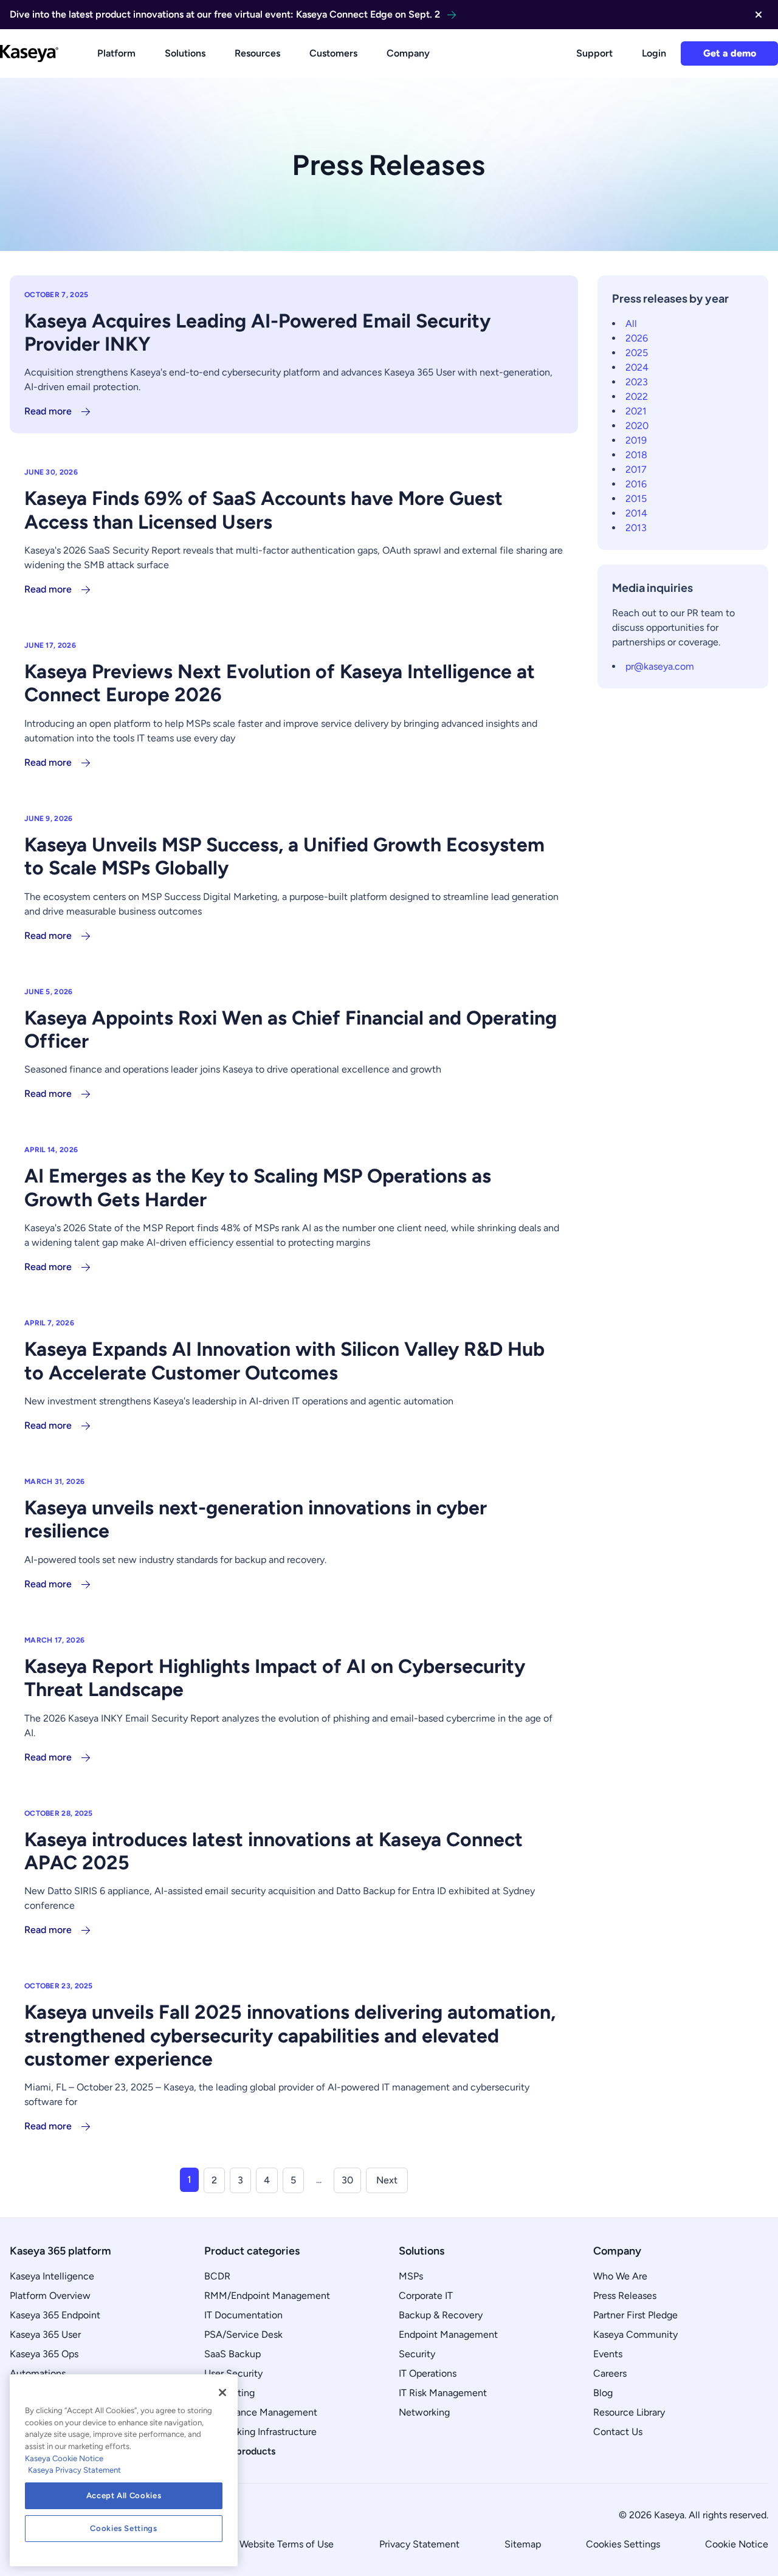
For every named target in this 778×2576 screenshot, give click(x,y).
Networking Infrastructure (260, 2432)
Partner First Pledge (635, 2315)
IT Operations (428, 2373)
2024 (637, 367)
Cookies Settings (623, 2544)
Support (594, 53)
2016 (636, 484)
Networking (424, 2412)
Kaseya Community (635, 2334)
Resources (257, 53)
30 (347, 2180)
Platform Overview (50, 2296)
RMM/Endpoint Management (267, 2296)
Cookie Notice (737, 2544)
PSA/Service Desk (243, 2334)
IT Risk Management (443, 2393)
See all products (240, 2451)
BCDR (217, 2276)
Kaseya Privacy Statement (74, 2470)
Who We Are (620, 2276)
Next (387, 2180)
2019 (636, 440)
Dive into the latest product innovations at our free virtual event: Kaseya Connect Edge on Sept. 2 (225, 14)
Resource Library (629, 2412)
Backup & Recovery (441, 2315)
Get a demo (730, 53)
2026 (637, 338)
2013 (636, 528)
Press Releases (625, 2296)
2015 (636, 499)
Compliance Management (261, 2412)
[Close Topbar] (759, 15)
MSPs (411, 2276)
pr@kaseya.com (660, 666)
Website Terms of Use (287, 2544)
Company (408, 53)
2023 (637, 382)
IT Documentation (243, 2315)
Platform (116, 53)
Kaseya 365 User (45, 2334)
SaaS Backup (232, 2354)
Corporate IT (426, 2296)
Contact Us (618, 2432)
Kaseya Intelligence (52, 2276)
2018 (636, 455)
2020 (637, 426)
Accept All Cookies (124, 2495)
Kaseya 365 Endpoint (55, 2315)
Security (417, 2354)
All (631, 324)
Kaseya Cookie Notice (64, 2458)
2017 (636, 469)
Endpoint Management (448, 2334)
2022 (637, 397)
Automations (38, 2373)
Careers (610, 2373)
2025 (637, 353)
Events (608, 2354)
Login (654, 53)
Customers (333, 53)
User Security (233, 2373)
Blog (603, 2393)
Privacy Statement (419, 2544)
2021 (636, 411)
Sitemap (523, 2544)
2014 (636, 513)
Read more (48, 411)
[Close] (222, 2392)
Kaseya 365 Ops (44, 2354)
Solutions (185, 53)
